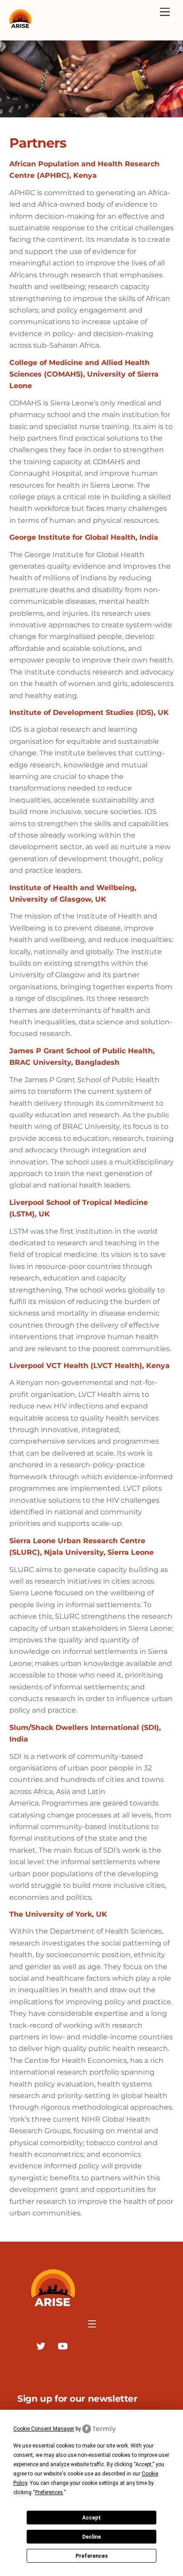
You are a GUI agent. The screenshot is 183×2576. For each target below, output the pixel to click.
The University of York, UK (58, 1914)
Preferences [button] (49, 2492)
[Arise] (20, 24)
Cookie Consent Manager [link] (44, 2429)
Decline (91, 2537)
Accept (91, 2518)
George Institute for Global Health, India (86, 537)
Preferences (92, 2556)
